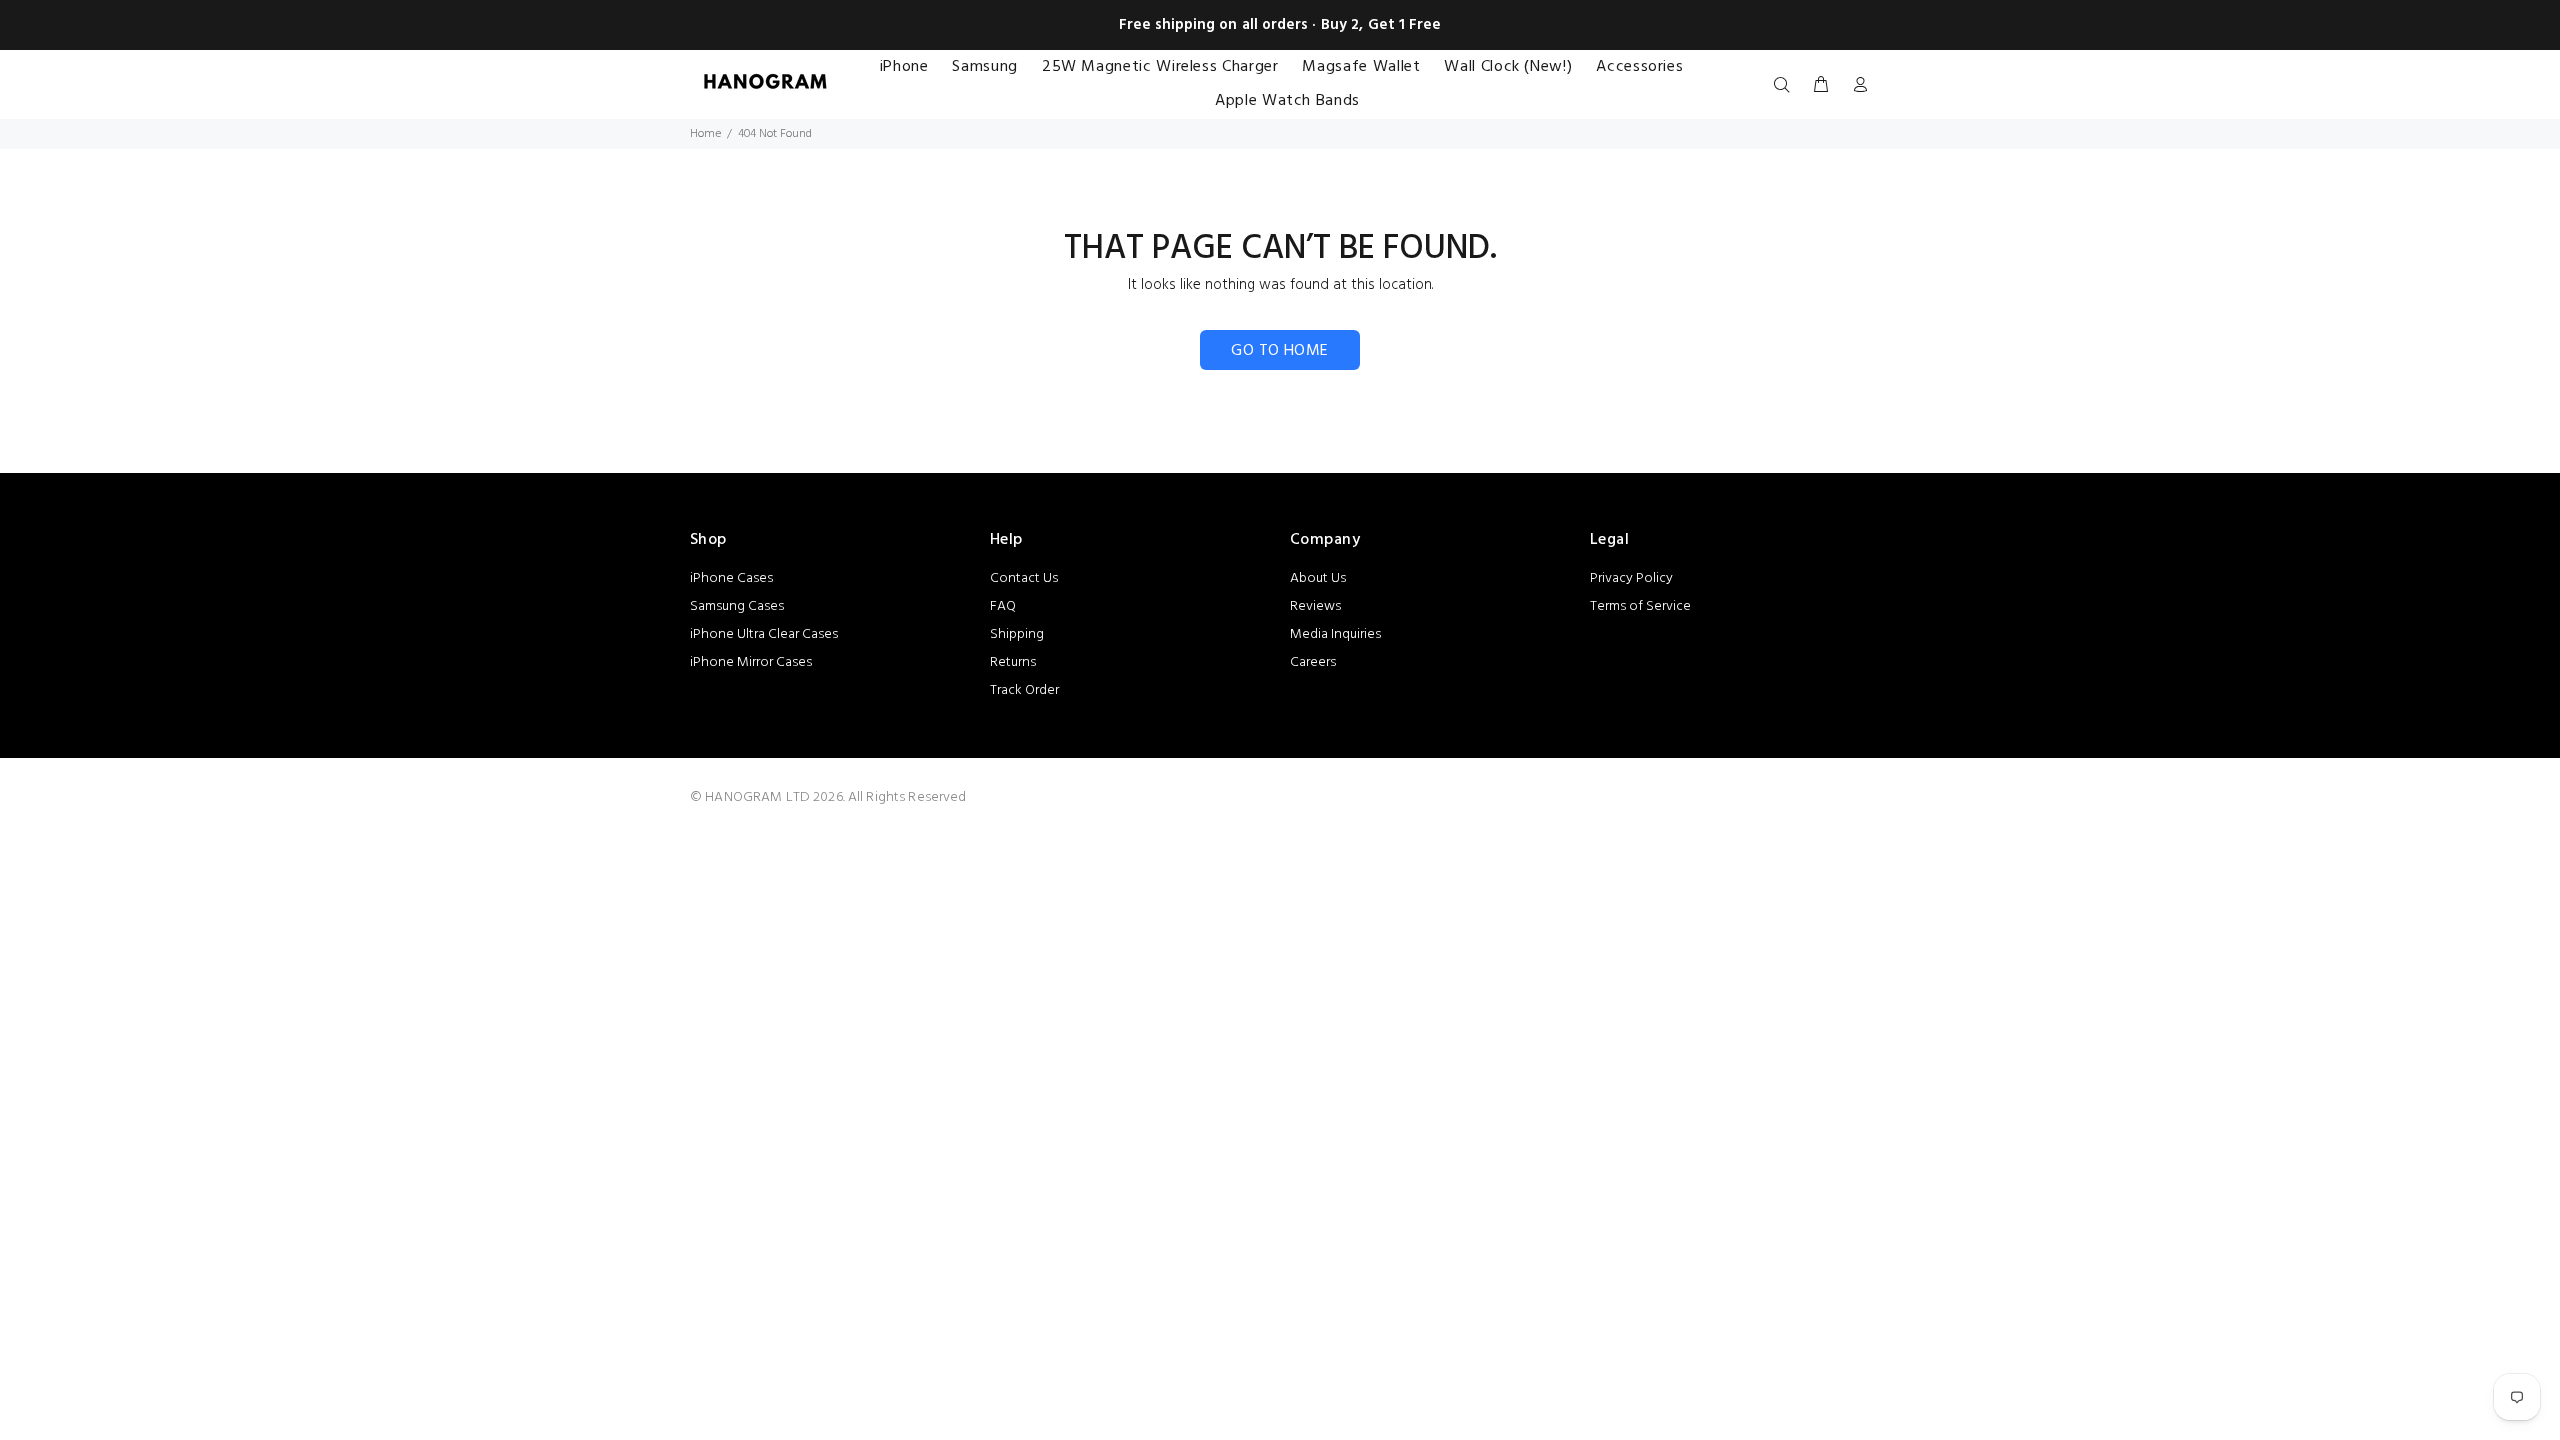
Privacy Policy (1631, 578)
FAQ (1003, 606)
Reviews (1315, 606)
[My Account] (1856, 86)
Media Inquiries (1335, 634)
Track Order (1024, 690)
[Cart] (1821, 86)
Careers (1313, 662)
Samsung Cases (737, 606)
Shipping (1017, 634)
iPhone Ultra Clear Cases (764, 634)
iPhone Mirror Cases (751, 662)
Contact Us (1024, 578)
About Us (1318, 578)
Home (705, 134)
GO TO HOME (1280, 351)
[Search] (1786, 86)
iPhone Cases (731, 578)
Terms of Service (1640, 606)
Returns (1013, 662)
